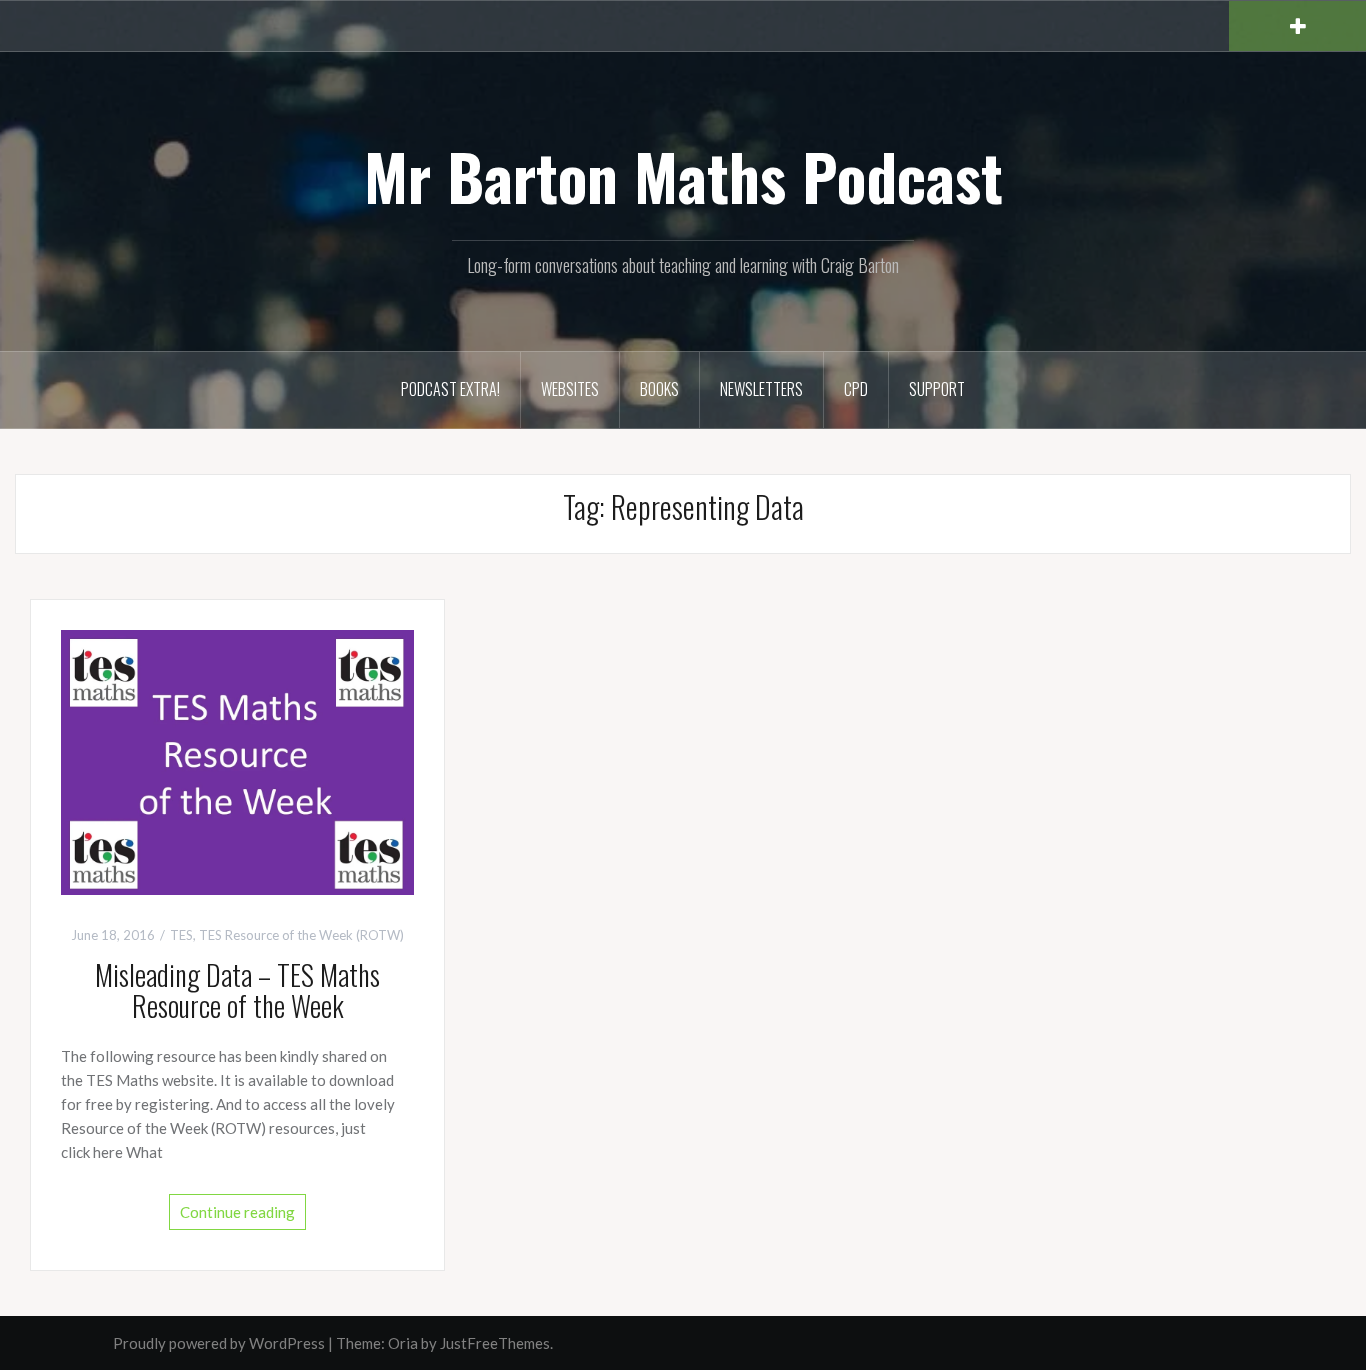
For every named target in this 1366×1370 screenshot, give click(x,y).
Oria (403, 1343)
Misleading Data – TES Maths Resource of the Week (237, 990)
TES (181, 935)
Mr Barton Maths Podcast (683, 176)
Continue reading (237, 1212)
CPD (856, 389)
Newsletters (761, 389)
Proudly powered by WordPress (219, 1343)
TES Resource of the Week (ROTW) (301, 935)
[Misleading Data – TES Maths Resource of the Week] (237, 760)
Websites (570, 389)
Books (659, 389)
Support (937, 389)
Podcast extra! (450, 389)
